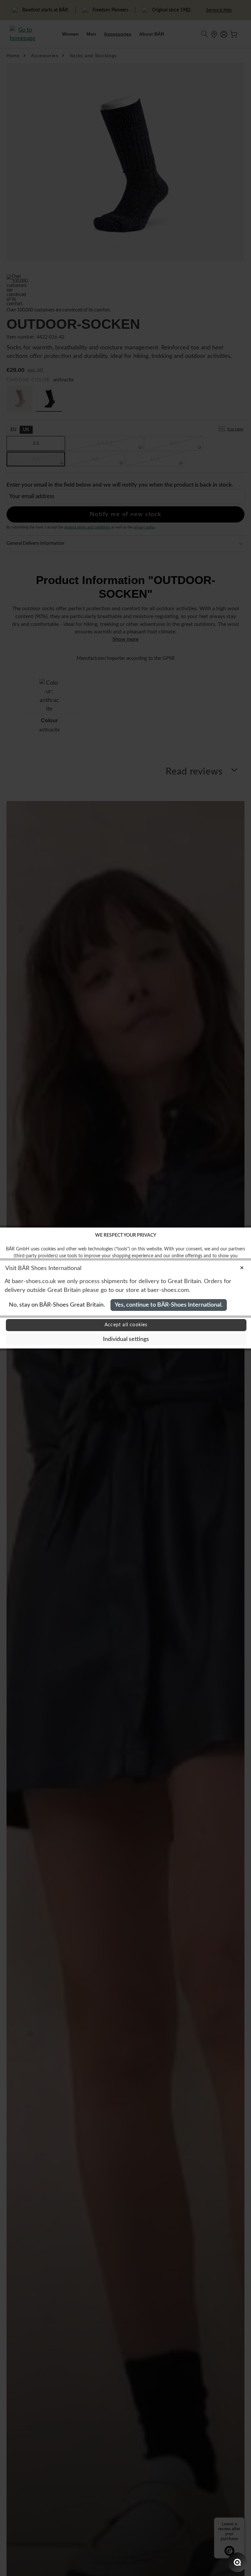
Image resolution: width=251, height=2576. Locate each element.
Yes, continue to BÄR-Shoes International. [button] (169, 1305)
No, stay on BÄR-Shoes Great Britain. (57, 1305)
